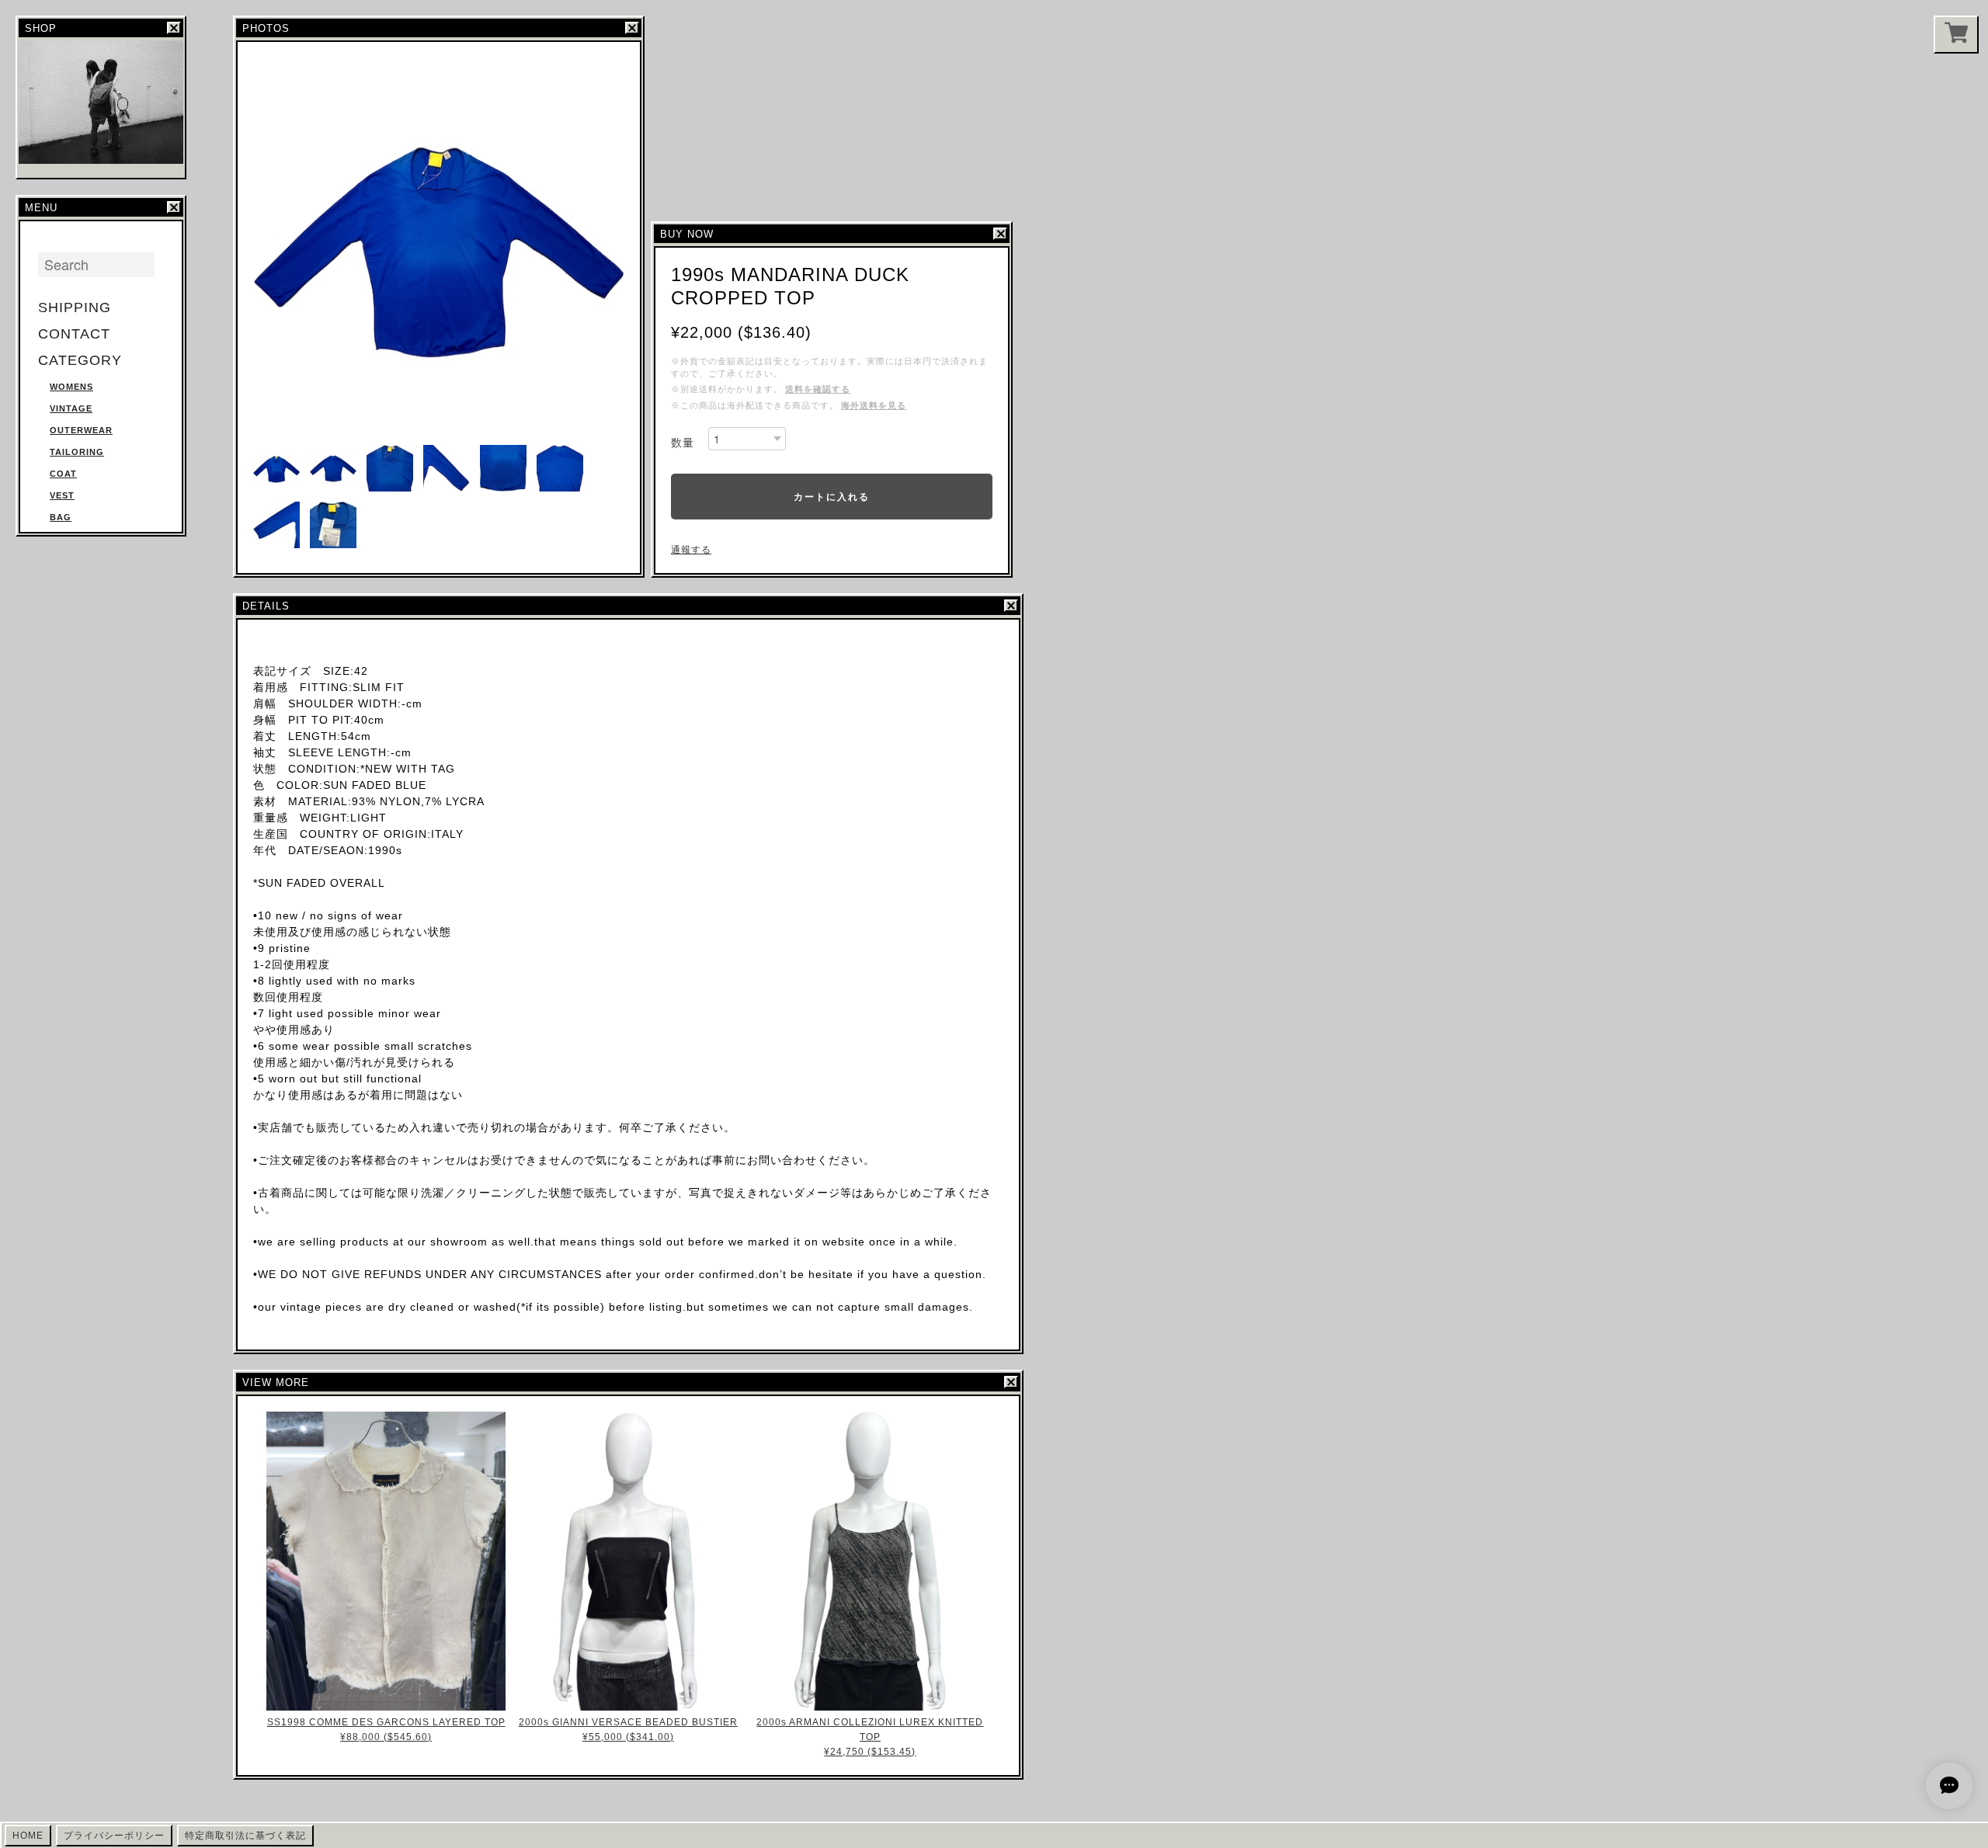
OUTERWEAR (81, 430)
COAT (63, 474)
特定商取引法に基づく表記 (245, 1836)
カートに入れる (832, 496)
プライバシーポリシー (114, 1836)
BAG (61, 517)
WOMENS (71, 387)
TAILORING (77, 452)
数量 (683, 443)
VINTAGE (71, 408)
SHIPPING (75, 307)
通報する (691, 550)
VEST (62, 495)
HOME (28, 1836)
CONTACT (74, 334)
